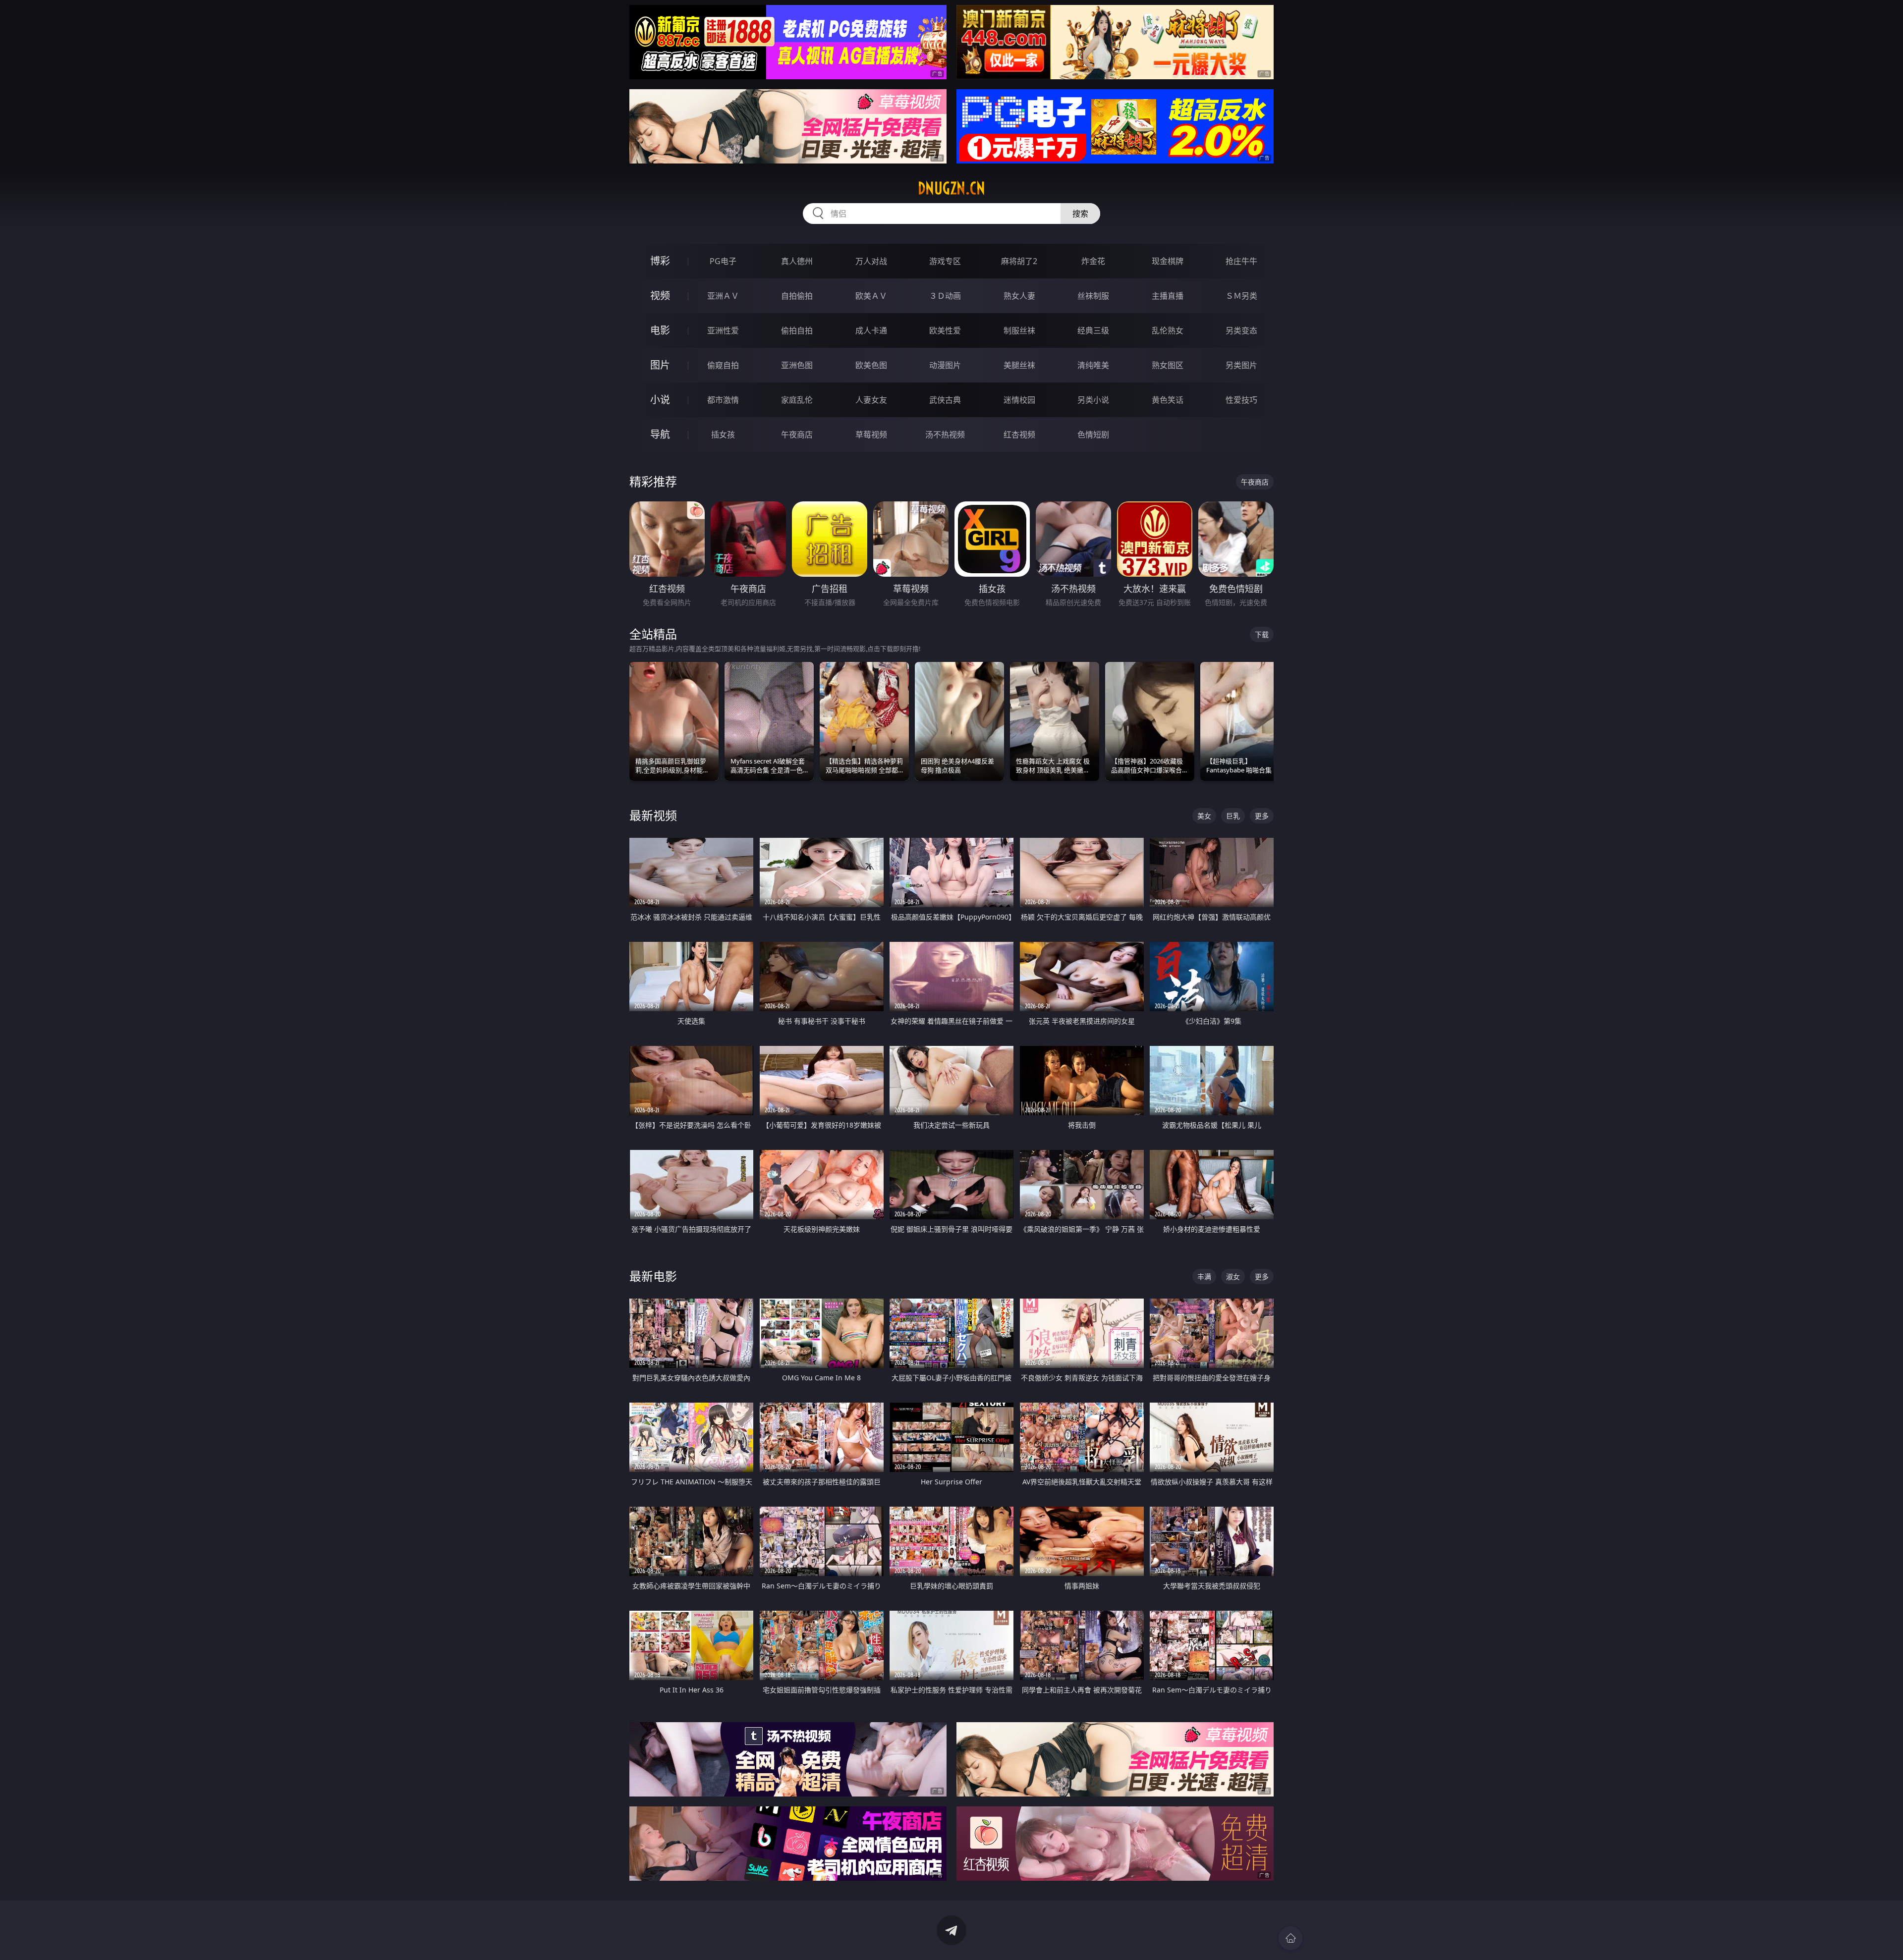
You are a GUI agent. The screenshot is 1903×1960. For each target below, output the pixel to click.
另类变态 (1241, 330)
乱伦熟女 (1168, 330)
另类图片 (1241, 365)
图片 (660, 365)
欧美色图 (871, 365)
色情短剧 (1093, 435)
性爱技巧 (1241, 400)
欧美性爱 (945, 330)
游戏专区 (945, 261)
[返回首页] (1290, 1938)
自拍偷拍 (797, 296)
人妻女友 (871, 400)
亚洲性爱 (723, 330)
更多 (1262, 816)
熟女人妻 (1019, 296)
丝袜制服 (1093, 296)
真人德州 (797, 261)
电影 (660, 330)
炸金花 (1093, 261)
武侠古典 (945, 400)
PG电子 (723, 261)
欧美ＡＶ (871, 296)
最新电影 (653, 1276)
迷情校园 (1019, 400)
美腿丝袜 (1019, 365)
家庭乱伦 (797, 400)
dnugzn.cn (951, 188)
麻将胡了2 (1019, 261)
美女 (1204, 816)
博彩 (660, 261)
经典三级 (1093, 330)
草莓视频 (871, 435)
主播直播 (1168, 296)
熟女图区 (1168, 365)
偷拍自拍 (797, 330)
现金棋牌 (1168, 261)
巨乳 (1233, 816)
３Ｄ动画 (945, 296)
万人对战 (871, 261)
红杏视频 (1019, 435)
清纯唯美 (1093, 365)
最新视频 (653, 815)
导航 (660, 434)
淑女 (1233, 1277)
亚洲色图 (797, 365)
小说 (660, 400)
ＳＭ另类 (1241, 296)
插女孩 (723, 435)
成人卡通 (871, 330)
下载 (1262, 634)
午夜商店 (797, 435)
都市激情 (723, 400)
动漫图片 (945, 365)
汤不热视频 (945, 435)
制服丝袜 (1019, 330)
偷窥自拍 (723, 365)
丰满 (1204, 1277)
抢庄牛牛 (1241, 261)
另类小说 (1093, 400)
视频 (660, 296)
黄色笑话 (1168, 400)
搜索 (1080, 214)
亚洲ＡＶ (723, 296)
